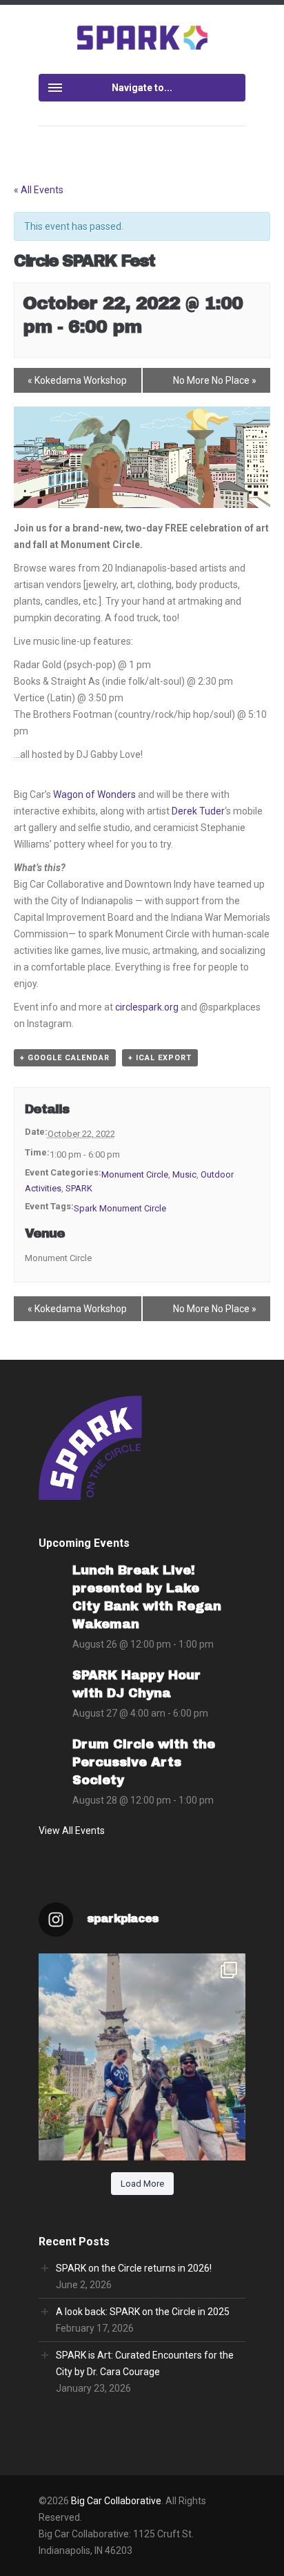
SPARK (79, 1188)
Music (184, 1174)
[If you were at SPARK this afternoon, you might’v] (142, 2057)
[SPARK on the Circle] (142, 37)
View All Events (72, 1831)
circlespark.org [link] (147, 1007)
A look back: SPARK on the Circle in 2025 (143, 2312)
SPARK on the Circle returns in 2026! (134, 2268)
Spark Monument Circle (120, 1208)
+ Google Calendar (65, 1058)
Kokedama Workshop (77, 380)
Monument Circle (135, 1174)
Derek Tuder (198, 811)
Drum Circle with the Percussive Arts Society (144, 1762)
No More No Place (215, 380)
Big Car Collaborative (116, 2501)
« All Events (39, 190)
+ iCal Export (160, 1058)
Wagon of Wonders (94, 794)
